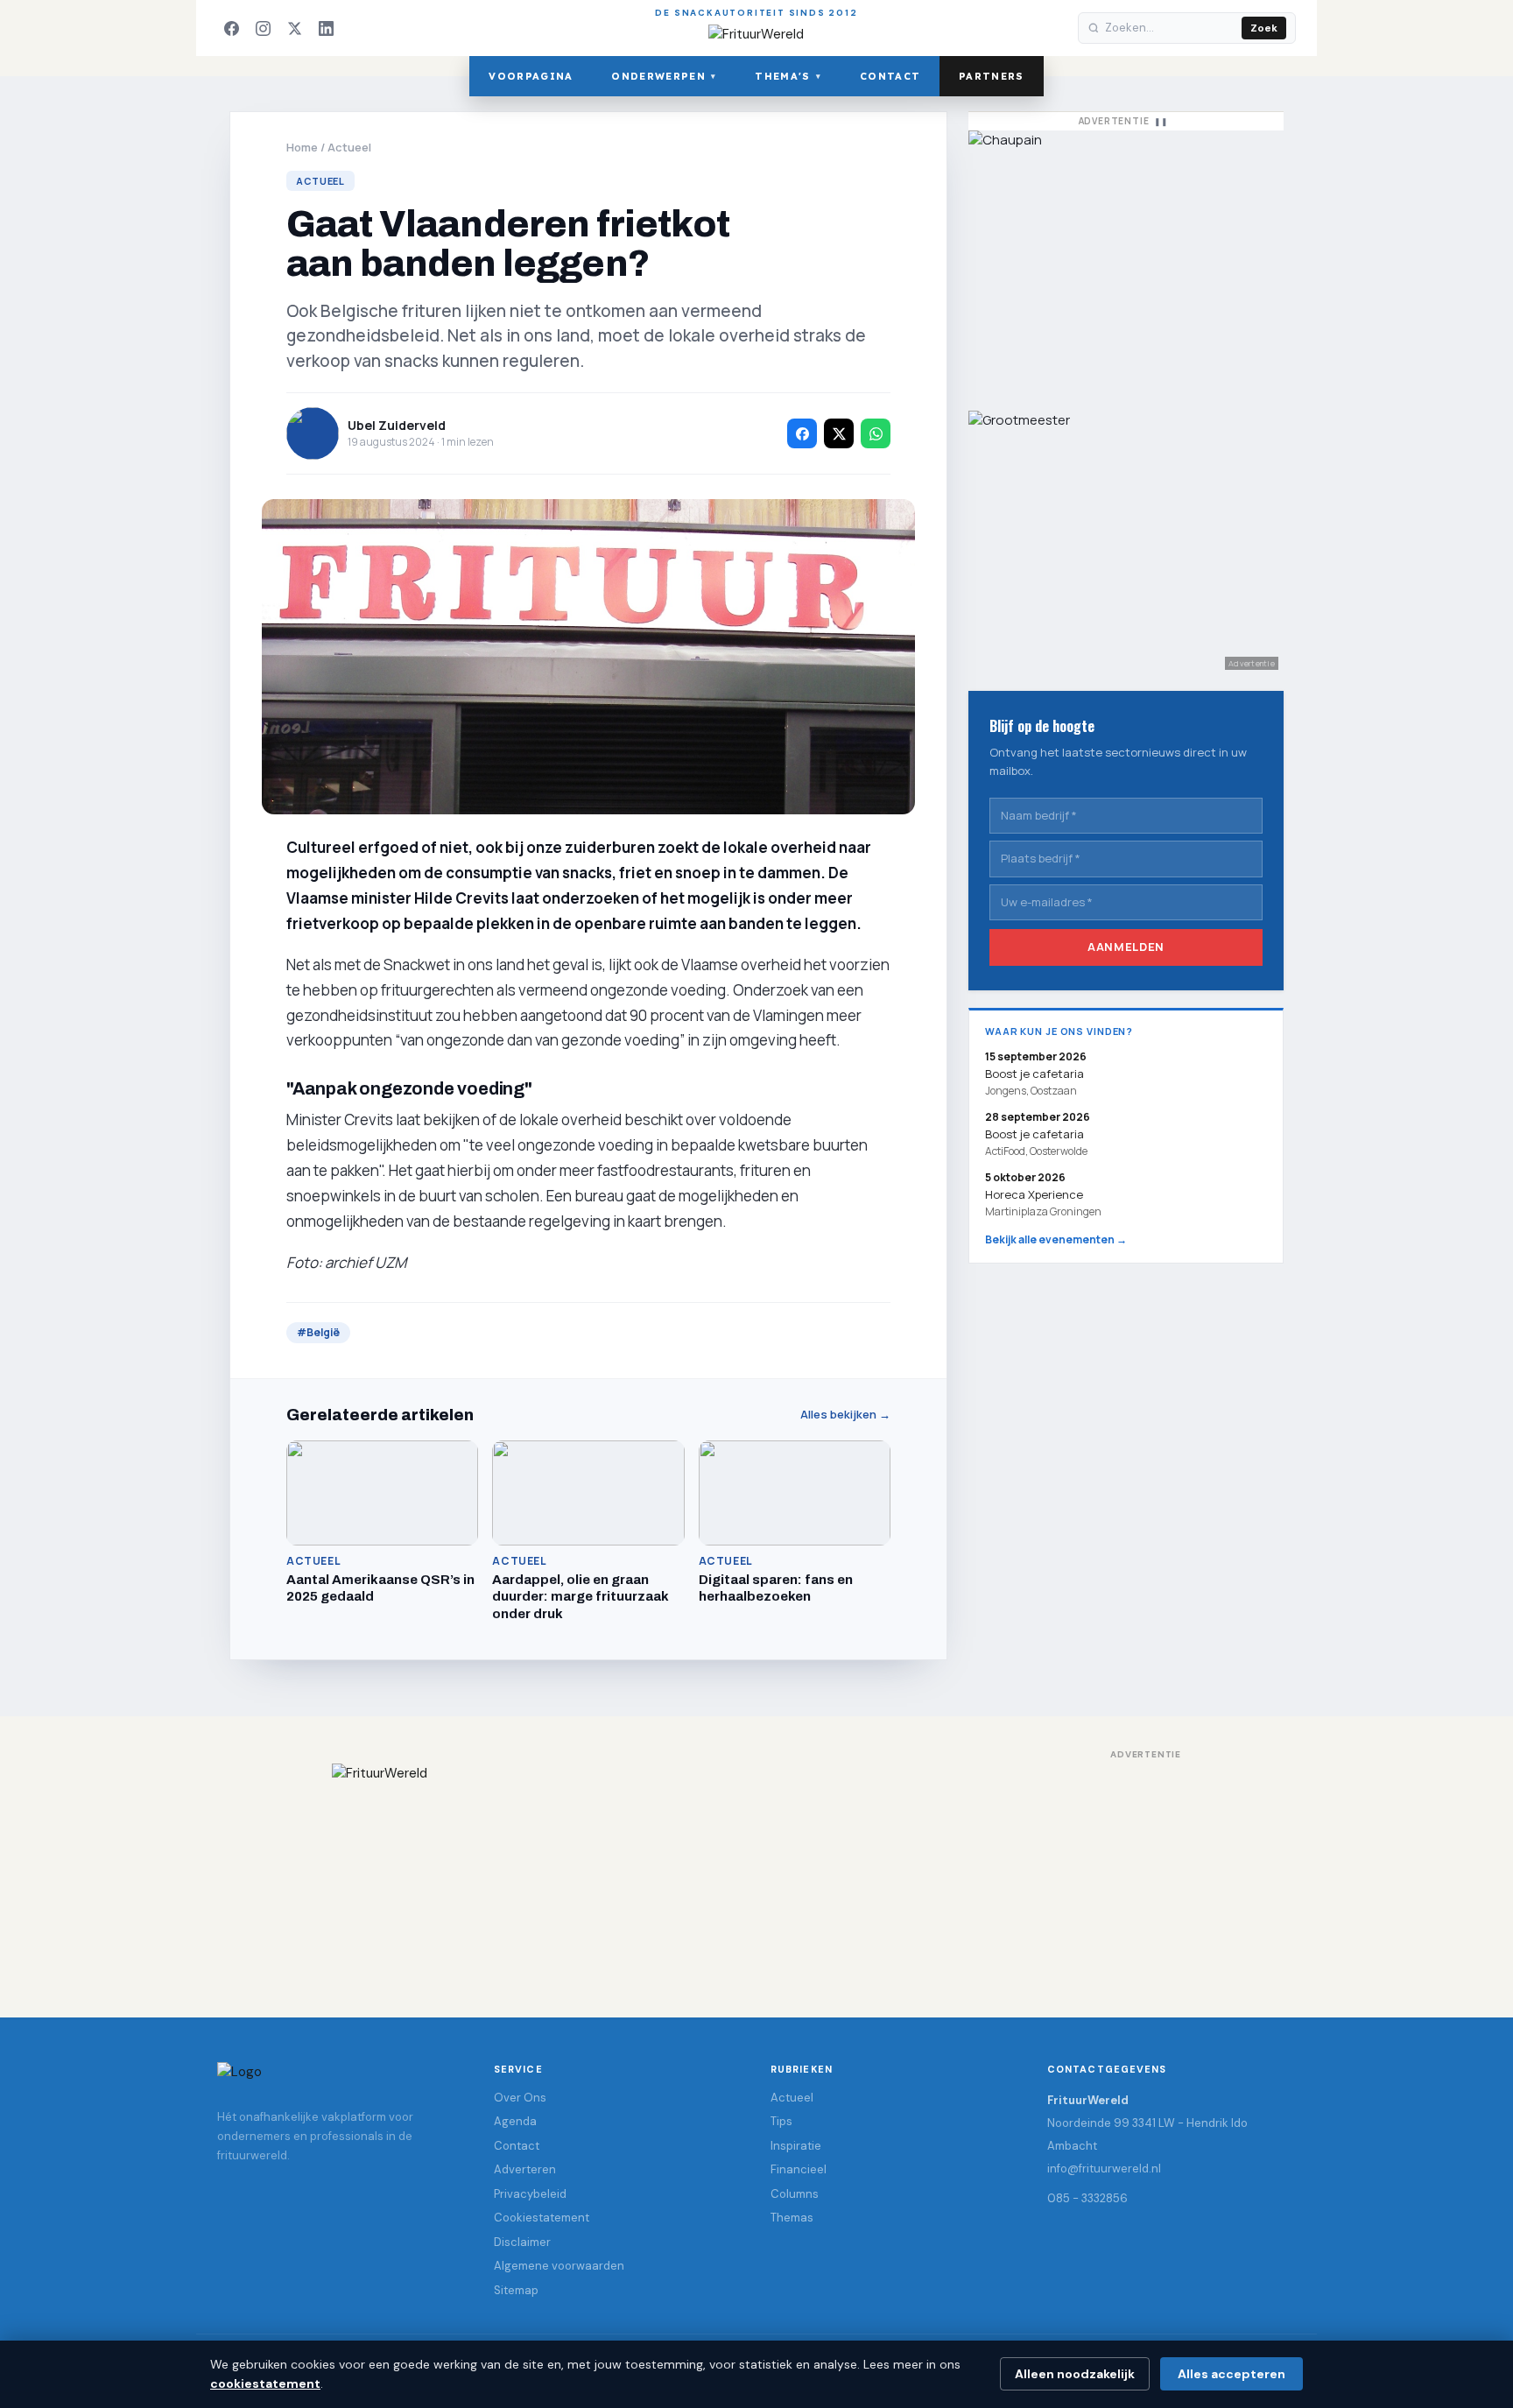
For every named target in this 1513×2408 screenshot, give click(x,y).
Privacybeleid (530, 2194)
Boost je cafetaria (1034, 1134)
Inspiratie (796, 2146)
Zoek (1264, 28)
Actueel (349, 147)
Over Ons (520, 2098)
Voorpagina (531, 76)
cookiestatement (265, 2383)
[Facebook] (231, 28)
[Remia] (1126, 262)
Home (302, 147)
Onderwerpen (664, 76)
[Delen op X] (839, 433)
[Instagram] (263, 28)
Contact (890, 76)
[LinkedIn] (326, 28)
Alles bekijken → (845, 1415)
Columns (795, 2194)
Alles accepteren (1232, 2374)
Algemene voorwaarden (559, 2266)
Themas (792, 2218)
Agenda (515, 2121)
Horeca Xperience (1034, 1194)
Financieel (799, 2169)
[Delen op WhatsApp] (876, 433)
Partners (992, 76)
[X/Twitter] (294, 28)
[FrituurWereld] (756, 1873)
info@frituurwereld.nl (1104, 2169)
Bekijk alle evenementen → (1056, 1239)
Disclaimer (522, 2242)
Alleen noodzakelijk (1075, 2374)
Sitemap (516, 2290)
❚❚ (1161, 121)
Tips (781, 2121)
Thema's (788, 76)
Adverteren (525, 2169)
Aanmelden (1126, 947)
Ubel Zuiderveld (397, 425)
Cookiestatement (542, 2218)
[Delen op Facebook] (802, 433)
